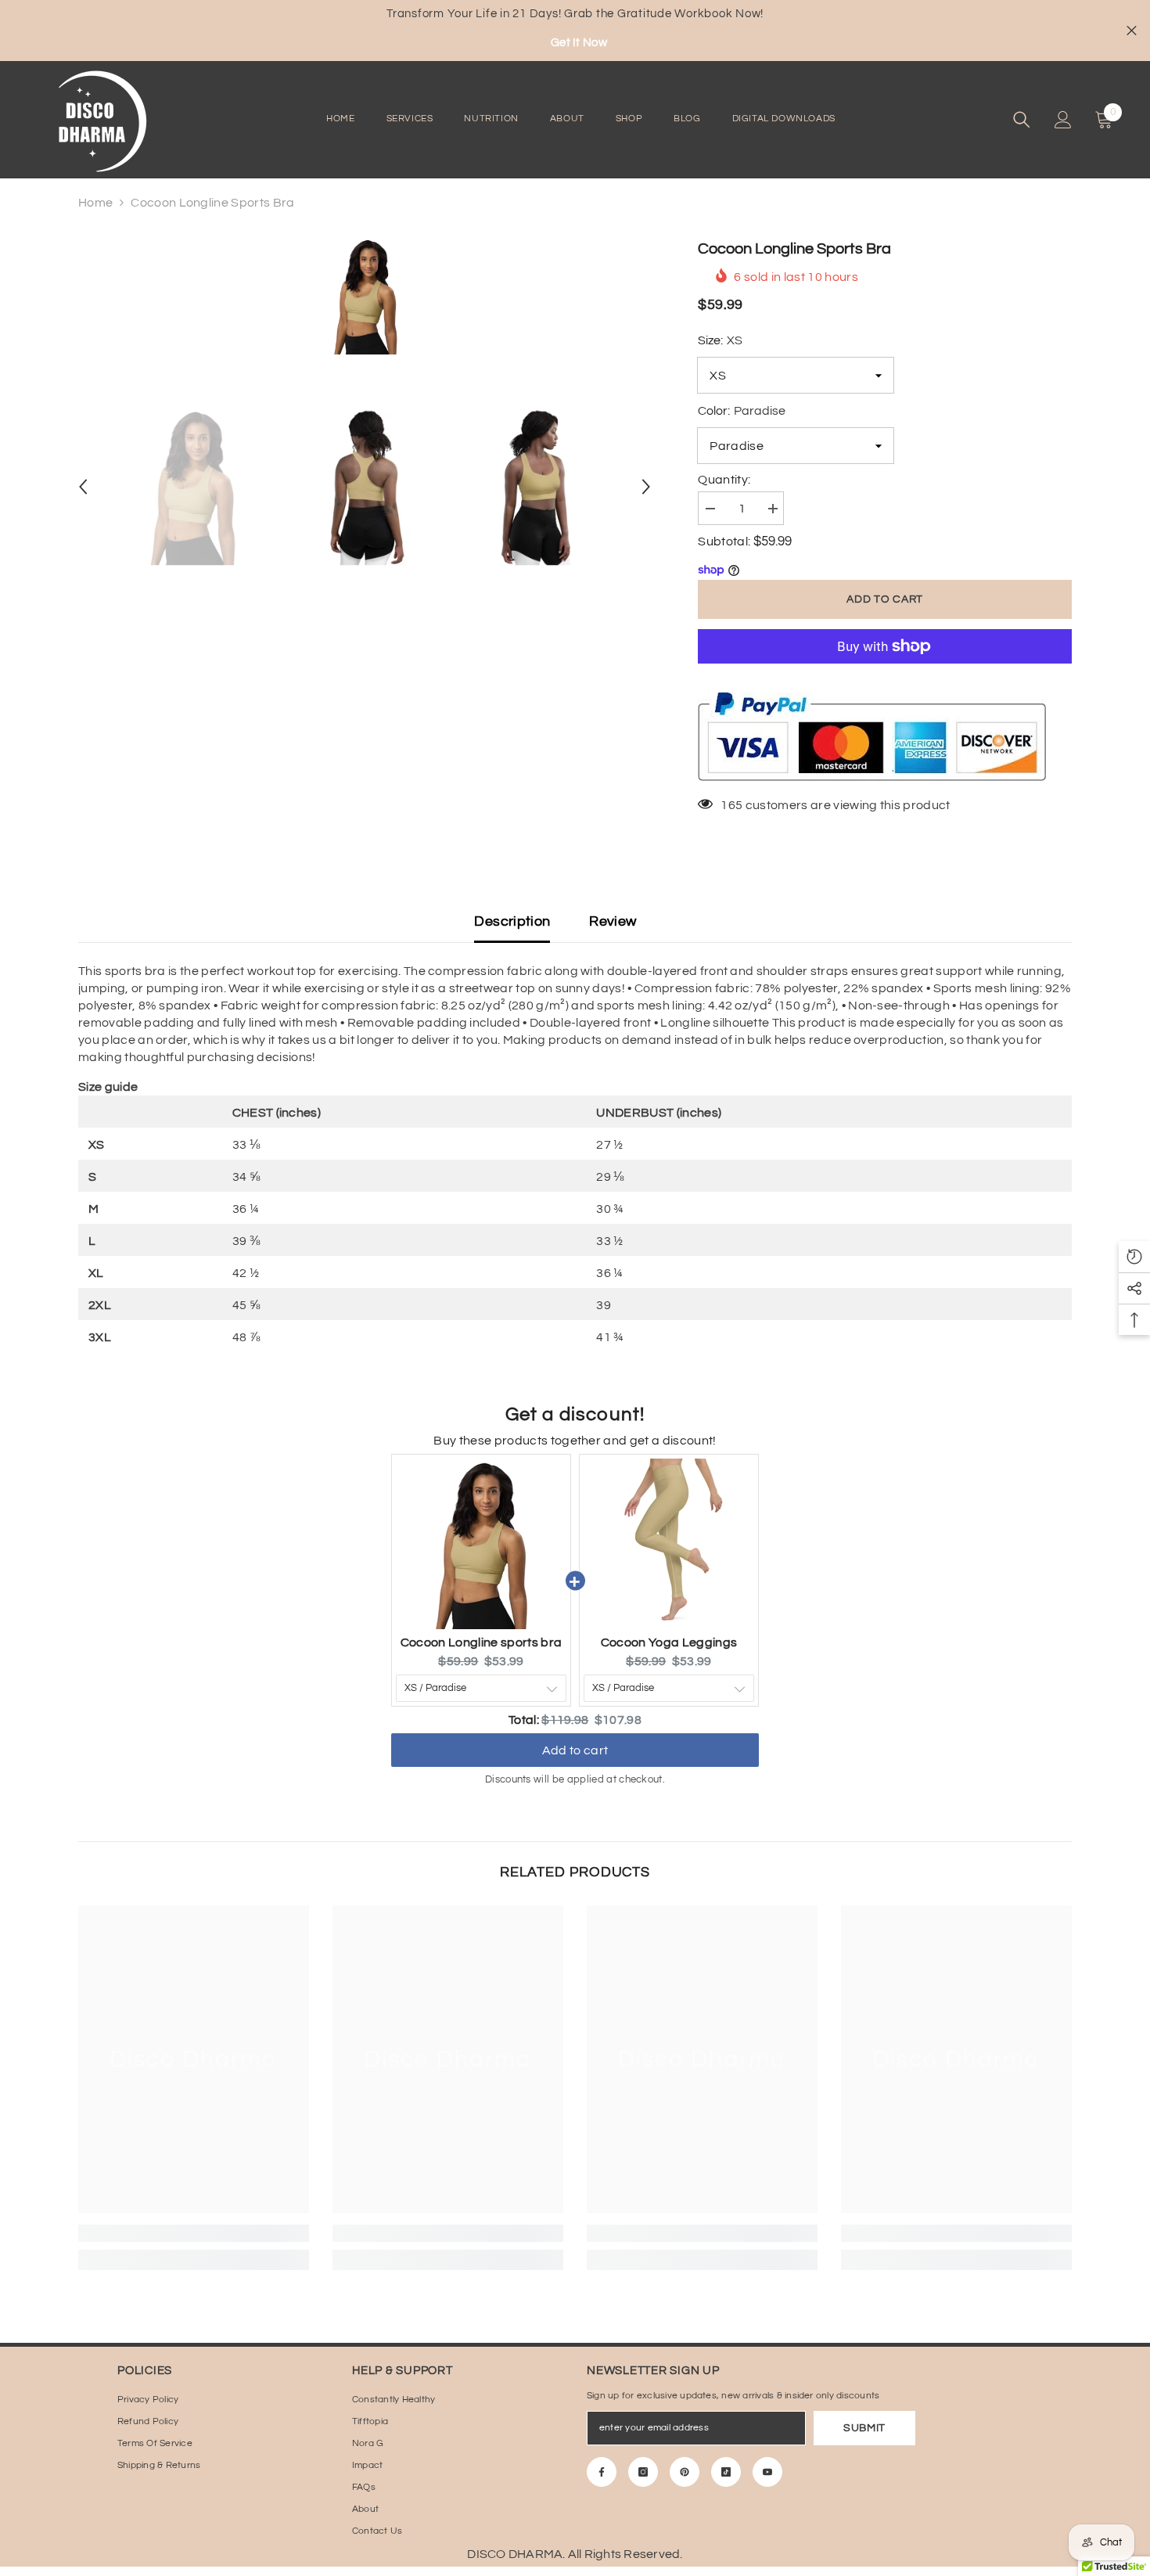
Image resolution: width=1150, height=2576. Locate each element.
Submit (864, 2428)
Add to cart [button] (575, 1736)
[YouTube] (767, 2472)
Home (95, 203)
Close (1132, 31)
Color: (742, 411)
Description (512, 921)
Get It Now (579, 43)
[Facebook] (602, 2472)
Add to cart (885, 599)
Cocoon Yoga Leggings (669, 1642)
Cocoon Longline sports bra (481, 1642)
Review (613, 921)
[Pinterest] (685, 2472)
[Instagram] (643, 2472)
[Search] (1022, 120)
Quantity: (724, 480)
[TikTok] (726, 2472)
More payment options (885, 672)
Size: (720, 340)
